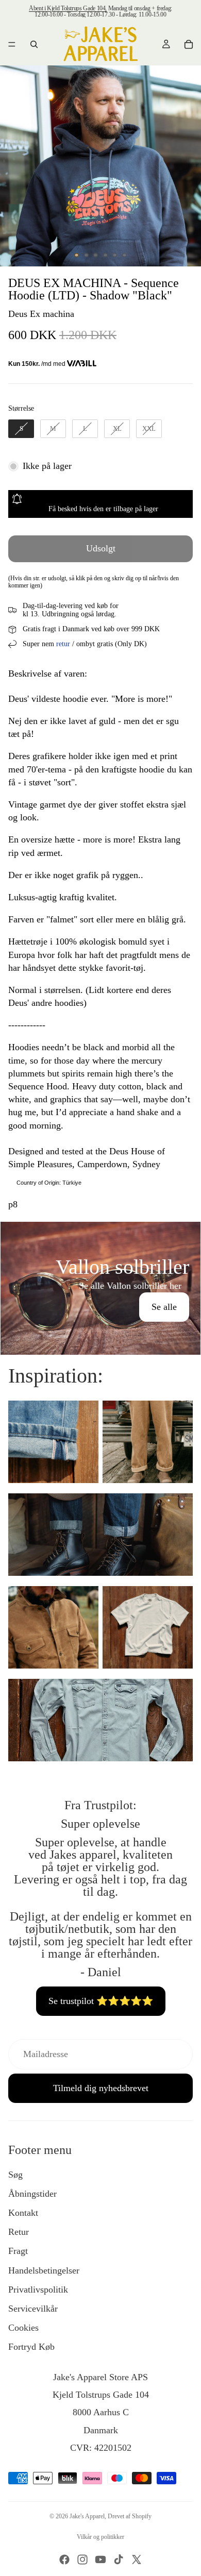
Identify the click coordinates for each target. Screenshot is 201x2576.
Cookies (23, 2328)
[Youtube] (100, 2560)
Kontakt (23, 2213)
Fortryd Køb (31, 2347)
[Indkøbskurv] (189, 44)
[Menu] (12, 44)
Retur (19, 2232)
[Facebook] (64, 2560)
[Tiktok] (119, 2560)
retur (63, 644)
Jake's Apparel (87, 2516)
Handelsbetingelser (44, 2270)
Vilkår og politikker (100, 2537)
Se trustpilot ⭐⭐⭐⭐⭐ (101, 2001)
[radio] (21, 429)
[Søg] (34, 44)
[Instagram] (82, 2560)
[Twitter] (137, 2560)
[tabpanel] (100, 1288)
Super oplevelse (100, 1824)
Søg (15, 2175)
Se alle (164, 1307)
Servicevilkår (33, 2309)
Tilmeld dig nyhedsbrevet (101, 2088)
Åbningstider (32, 2194)
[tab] (100, 1233)
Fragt (18, 2251)
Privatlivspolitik (38, 2289)
